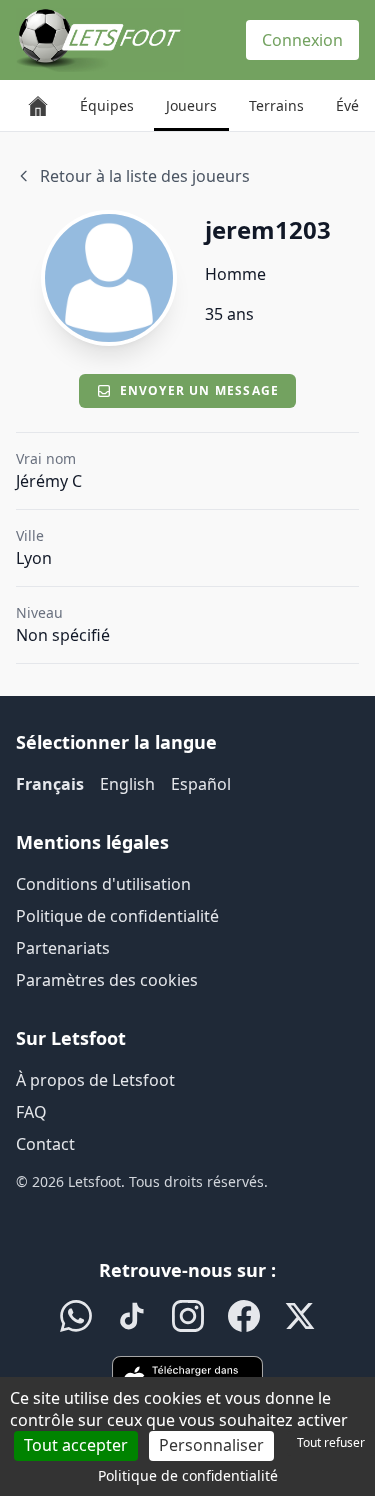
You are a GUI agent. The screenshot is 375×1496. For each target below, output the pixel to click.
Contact (45, 1144)
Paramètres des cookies (107, 980)
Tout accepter (76, 1445)
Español (201, 784)
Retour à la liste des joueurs (145, 176)
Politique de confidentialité (117, 916)
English (127, 784)
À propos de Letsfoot (95, 1080)
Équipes (107, 105)
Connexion (302, 40)
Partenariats (63, 948)
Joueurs (191, 105)
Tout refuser (331, 1442)
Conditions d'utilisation (103, 884)
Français (50, 784)
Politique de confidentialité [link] (188, 1475)
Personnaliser (211, 1445)
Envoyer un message (200, 390)
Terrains (276, 105)
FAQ (31, 1112)
